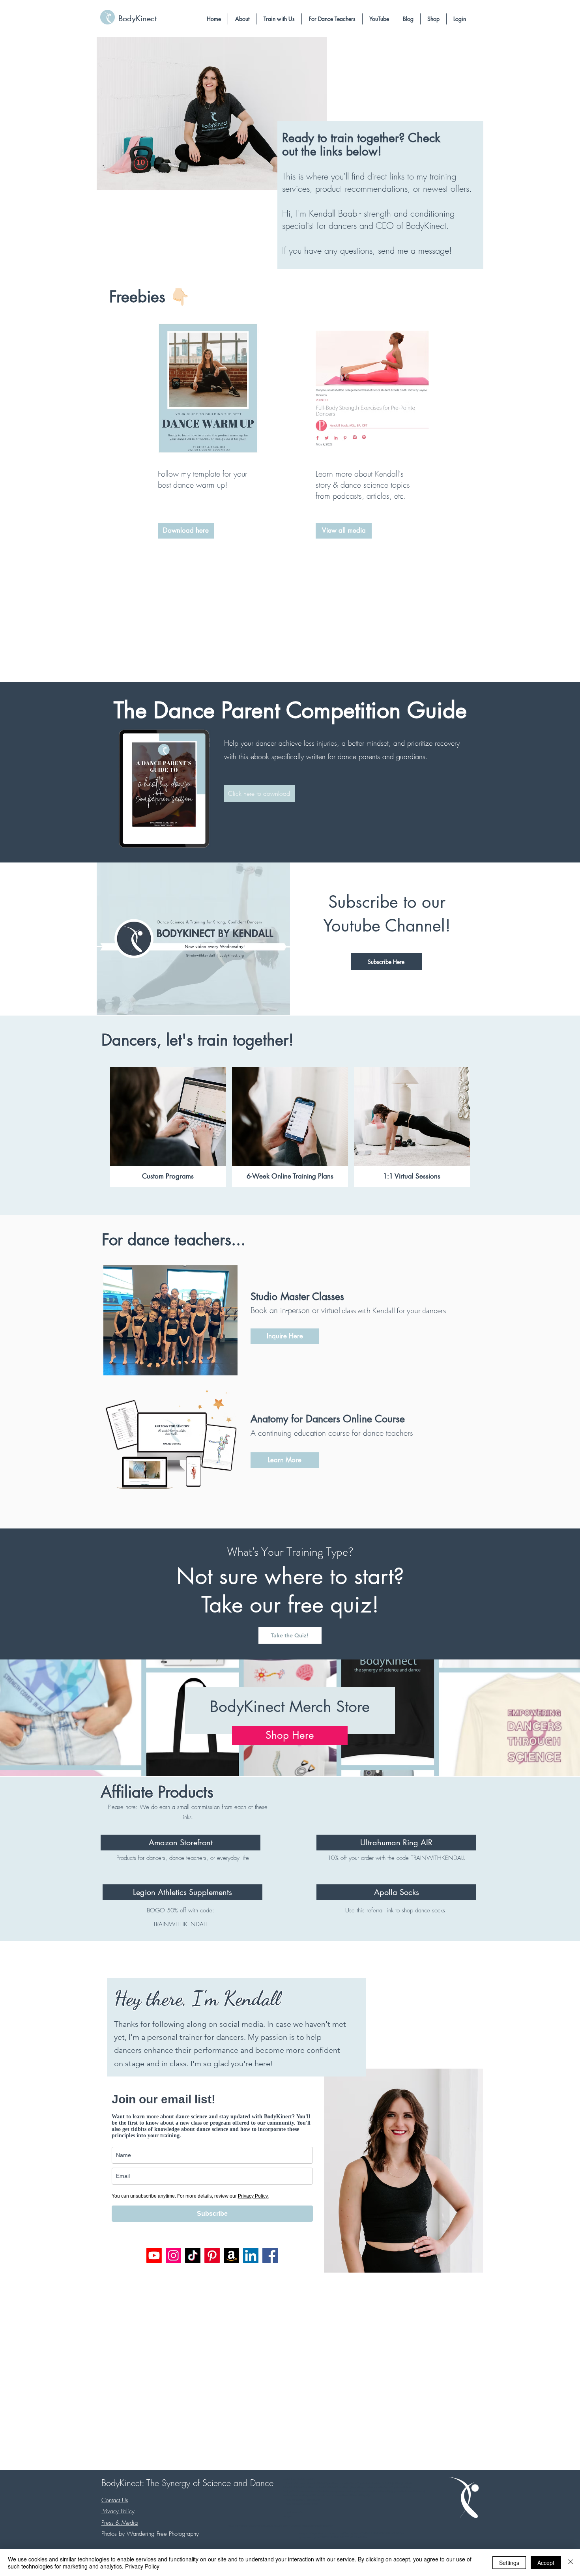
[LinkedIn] (251, 2255)
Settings (509, 2563)
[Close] (571, 2563)
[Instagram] (173, 2255)
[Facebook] (270, 2255)
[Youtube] (154, 2255)
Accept (546, 2563)
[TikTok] (193, 2255)
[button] (242, 19)
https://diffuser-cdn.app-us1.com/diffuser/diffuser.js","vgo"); (337, 2496)
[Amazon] (231, 2255)
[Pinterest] (212, 2255)
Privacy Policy (142, 2566)
